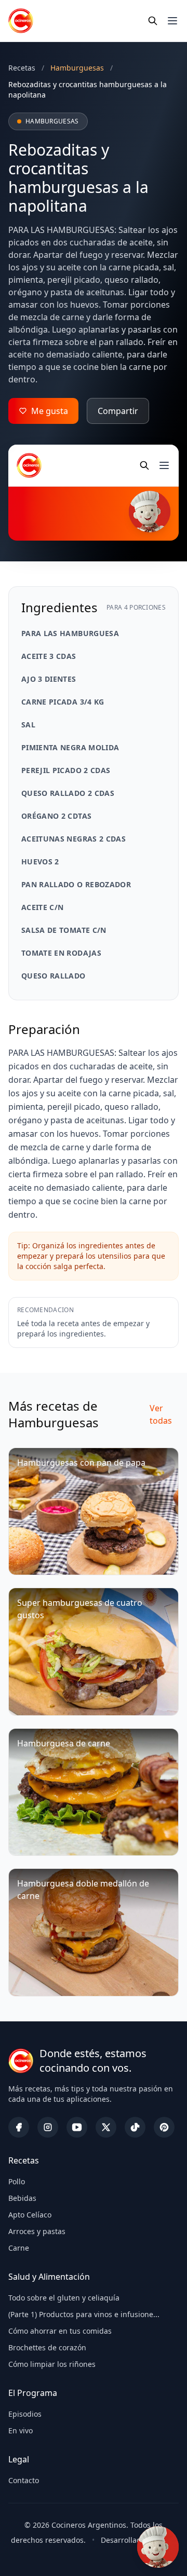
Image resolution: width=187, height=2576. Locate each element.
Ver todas (161, 1414)
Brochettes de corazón (47, 2347)
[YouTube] (77, 2127)
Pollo (17, 2181)
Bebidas (22, 2198)
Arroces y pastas (37, 2231)
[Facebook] (19, 2127)
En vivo (21, 2430)
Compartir (118, 411)
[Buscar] (153, 21)
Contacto (24, 2480)
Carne (19, 2248)
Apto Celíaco (30, 2215)
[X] (106, 2127)
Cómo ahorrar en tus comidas (60, 2331)
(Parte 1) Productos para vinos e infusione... (84, 2314)
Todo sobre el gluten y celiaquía (64, 2298)
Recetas (22, 68)
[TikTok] (135, 2127)
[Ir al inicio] (21, 21)
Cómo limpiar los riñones (52, 2364)
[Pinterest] (164, 2127)
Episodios (25, 2414)
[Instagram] (48, 2127)
